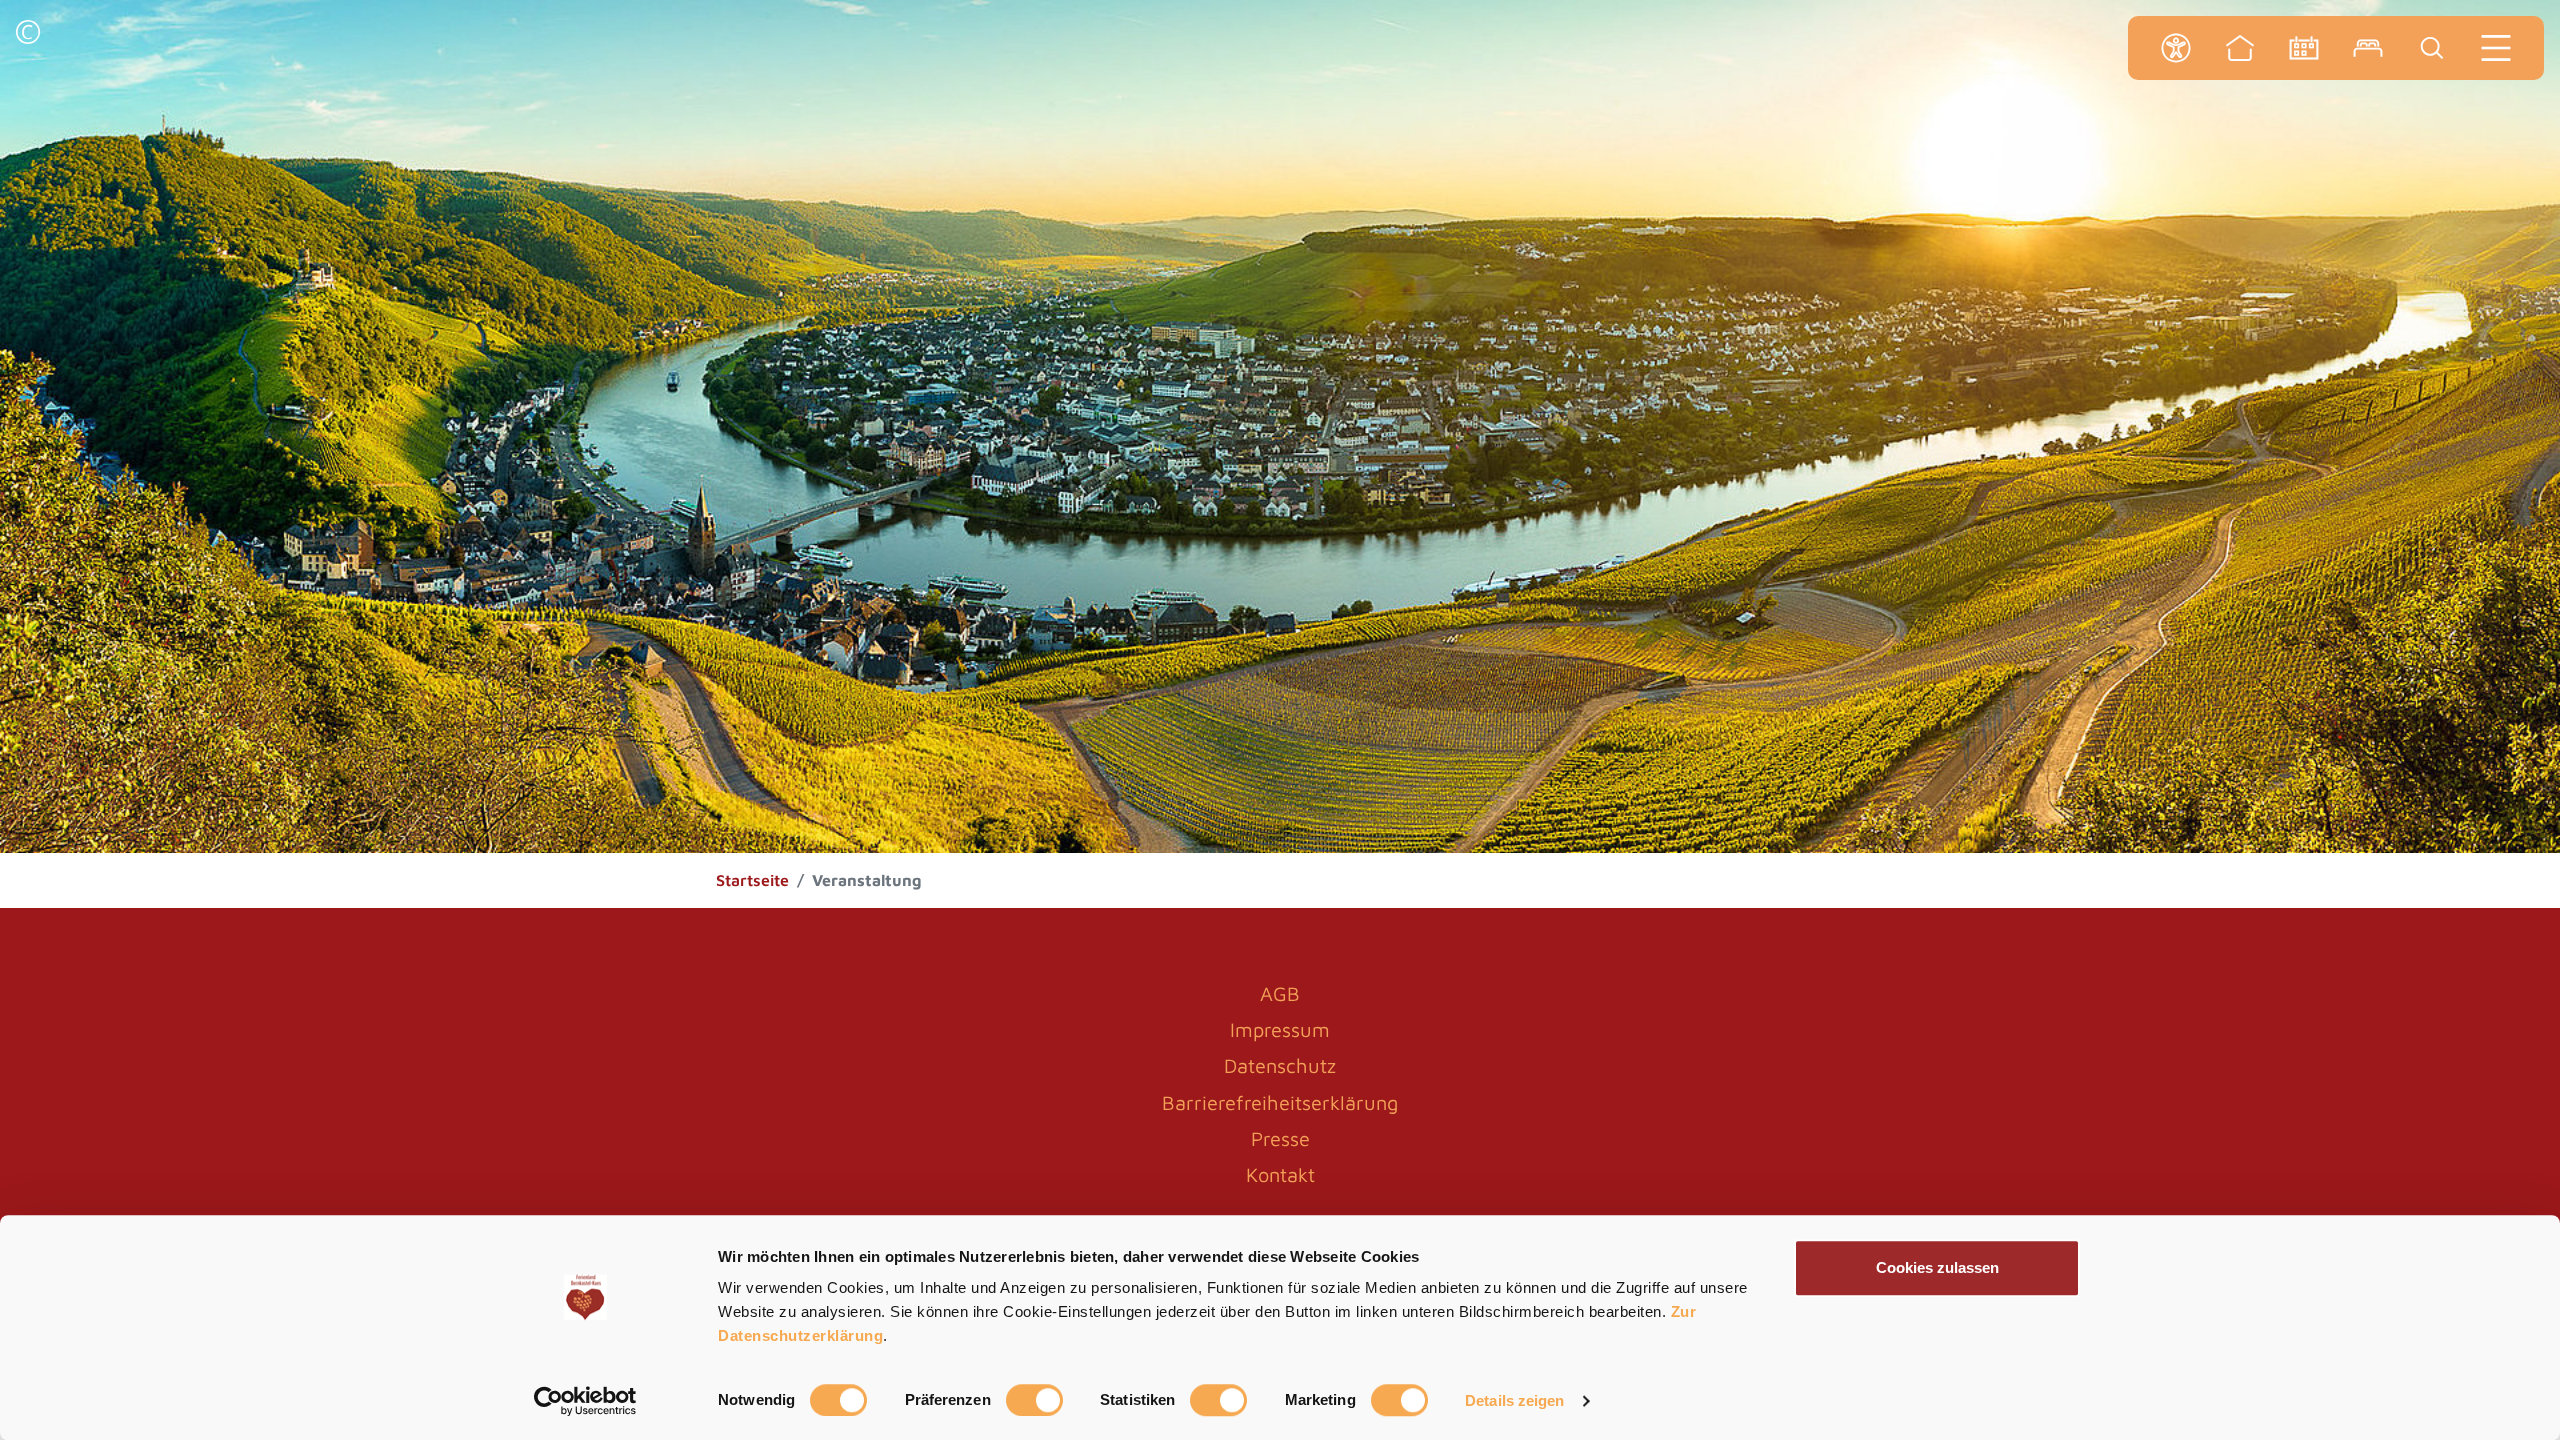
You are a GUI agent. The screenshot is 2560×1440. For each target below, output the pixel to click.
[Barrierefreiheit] (2176, 48)
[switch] (1034, 1400)
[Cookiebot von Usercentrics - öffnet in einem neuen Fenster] (585, 1401)
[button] (28, 34)
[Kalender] (2304, 48)
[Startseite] (2240, 48)
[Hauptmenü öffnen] (2496, 48)
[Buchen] (2368, 48)
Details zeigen (1514, 1400)
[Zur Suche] (2432, 48)
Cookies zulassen (1937, 1267)
